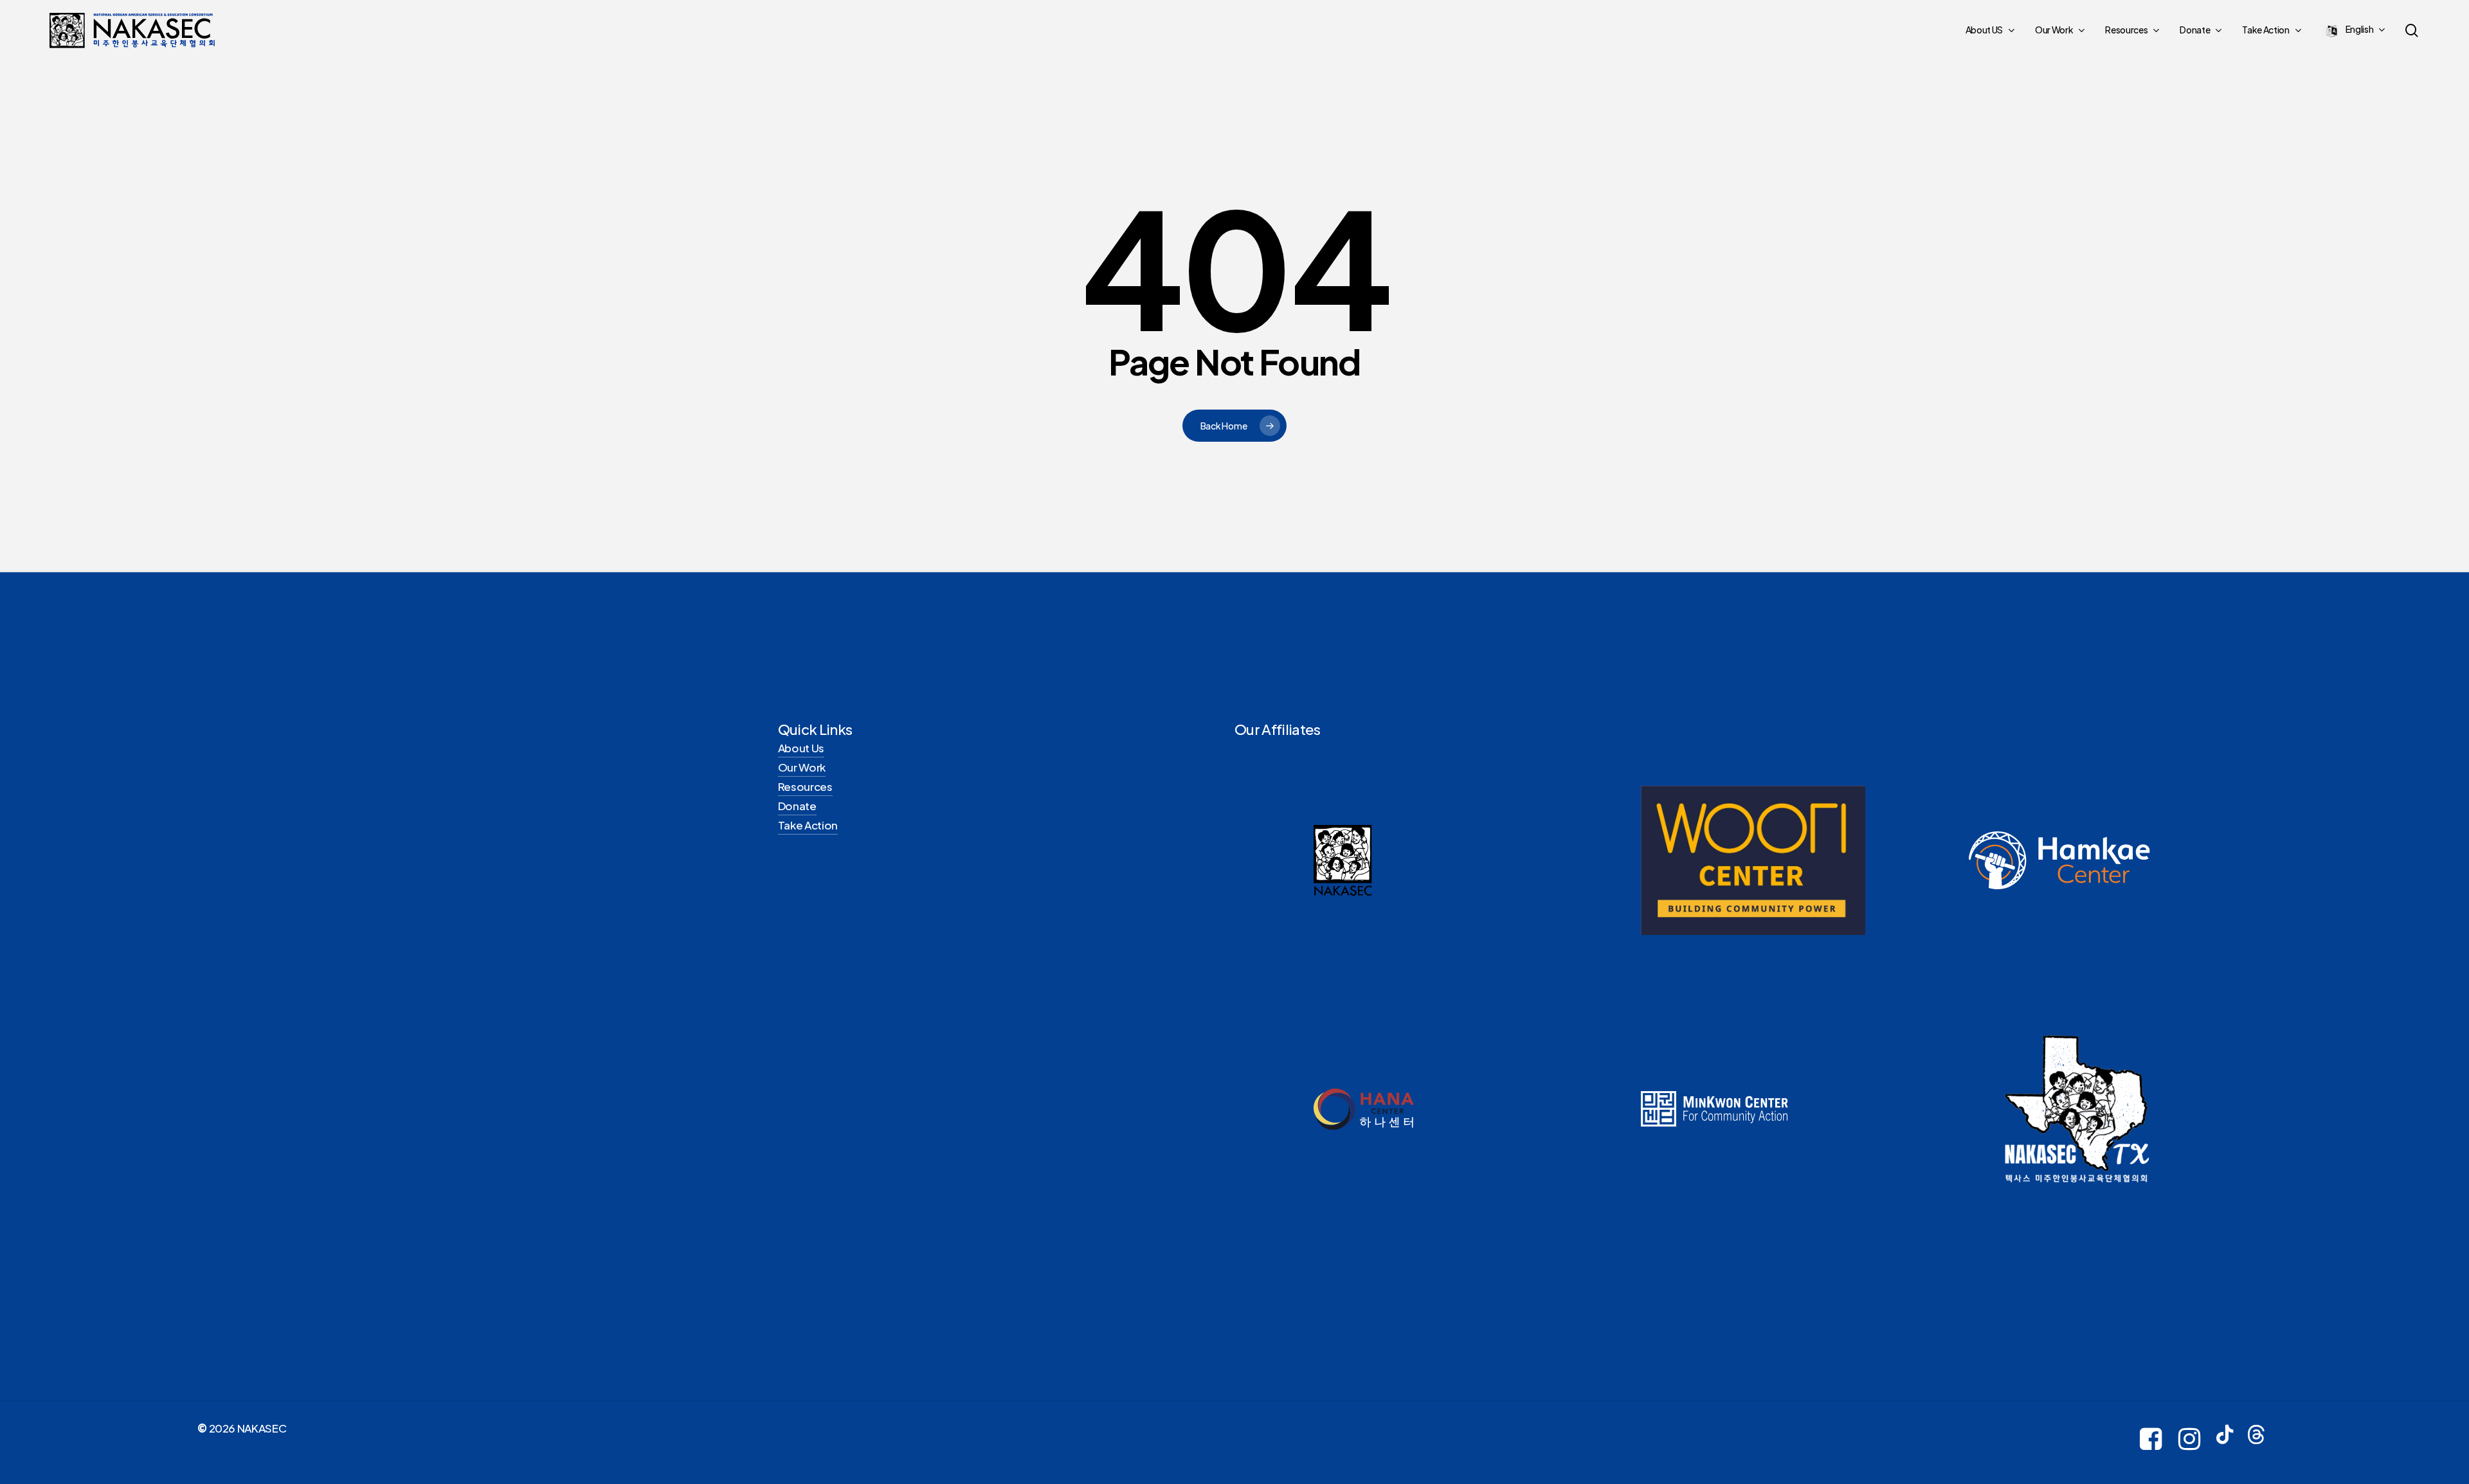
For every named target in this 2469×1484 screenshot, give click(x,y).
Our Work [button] (802, 767)
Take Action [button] (808, 825)
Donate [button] (797, 806)
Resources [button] (805, 786)
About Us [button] (801, 748)
